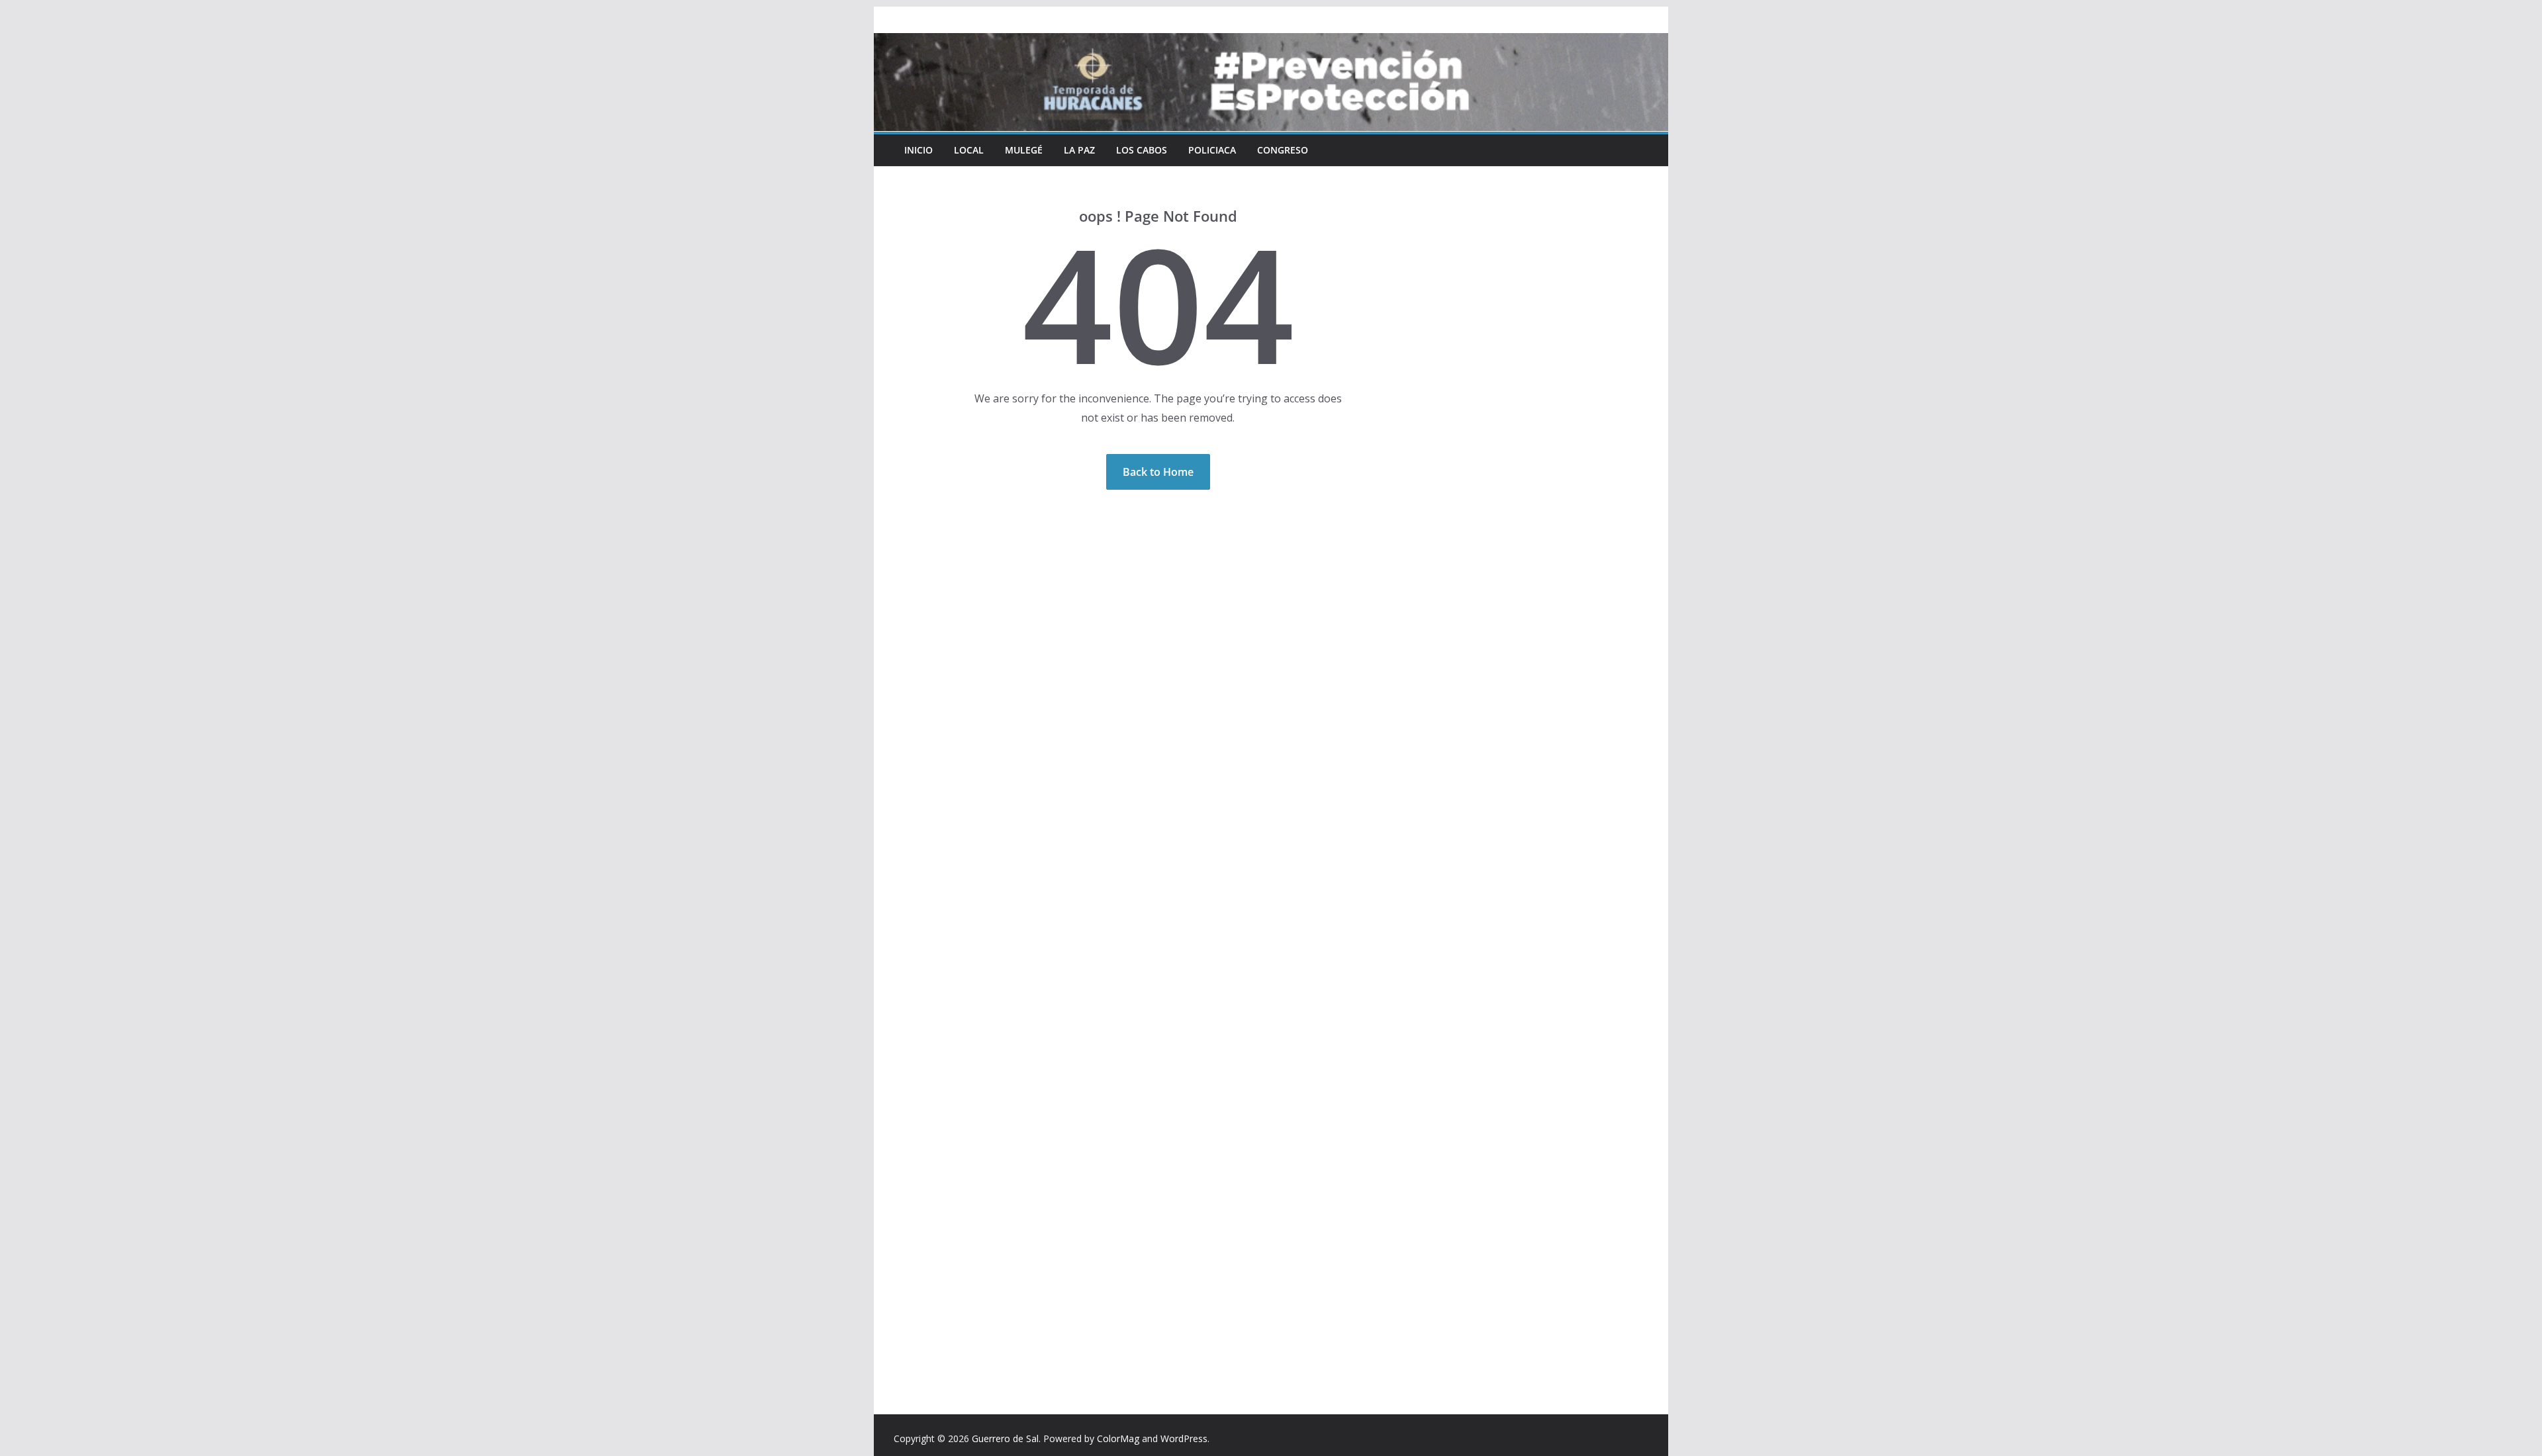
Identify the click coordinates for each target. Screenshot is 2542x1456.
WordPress (1184, 1438)
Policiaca (1212, 150)
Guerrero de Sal (1005, 1438)
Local (969, 150)
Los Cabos (1142, 150)
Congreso (1283, 150)
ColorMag (1118, 1438)
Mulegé (1024, 150)
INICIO (918, 150)
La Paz (1079, 150)
